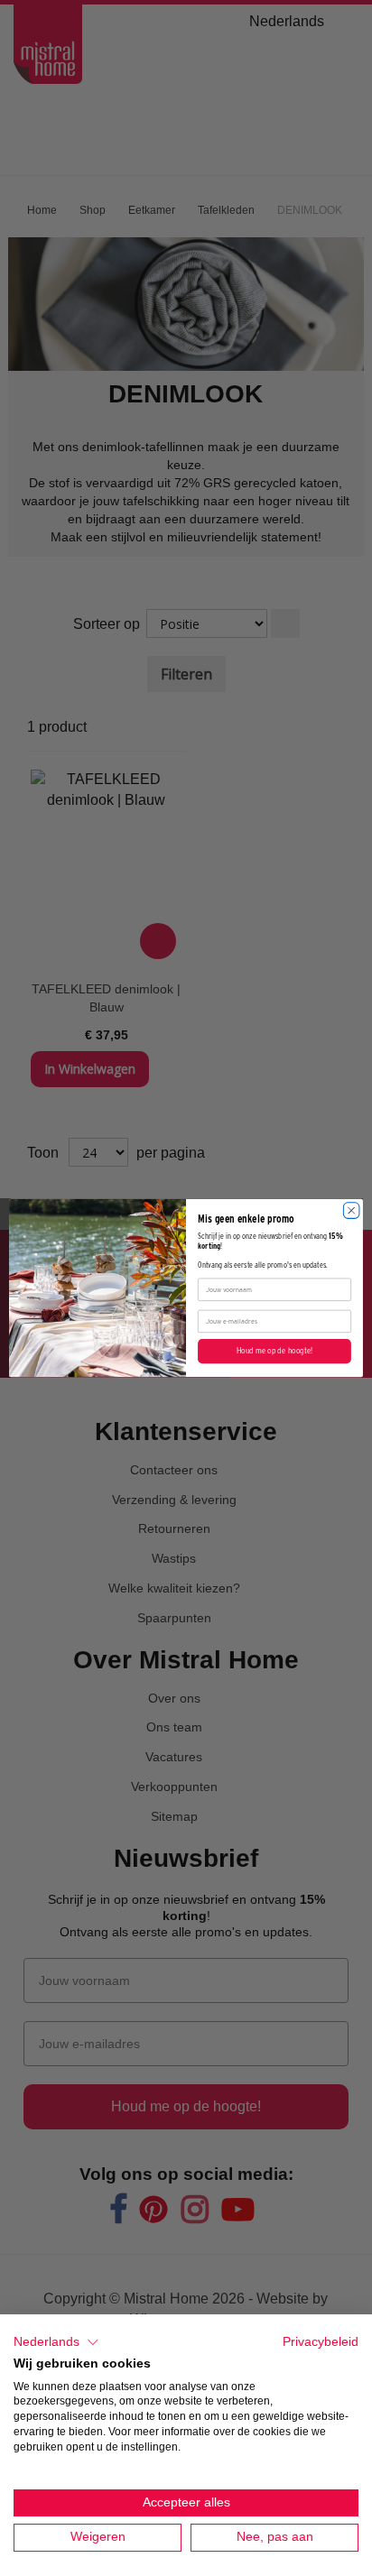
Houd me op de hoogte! (274, 1352)
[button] (56, 2342)
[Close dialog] (351, 1211)
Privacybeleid (321, 2342)
